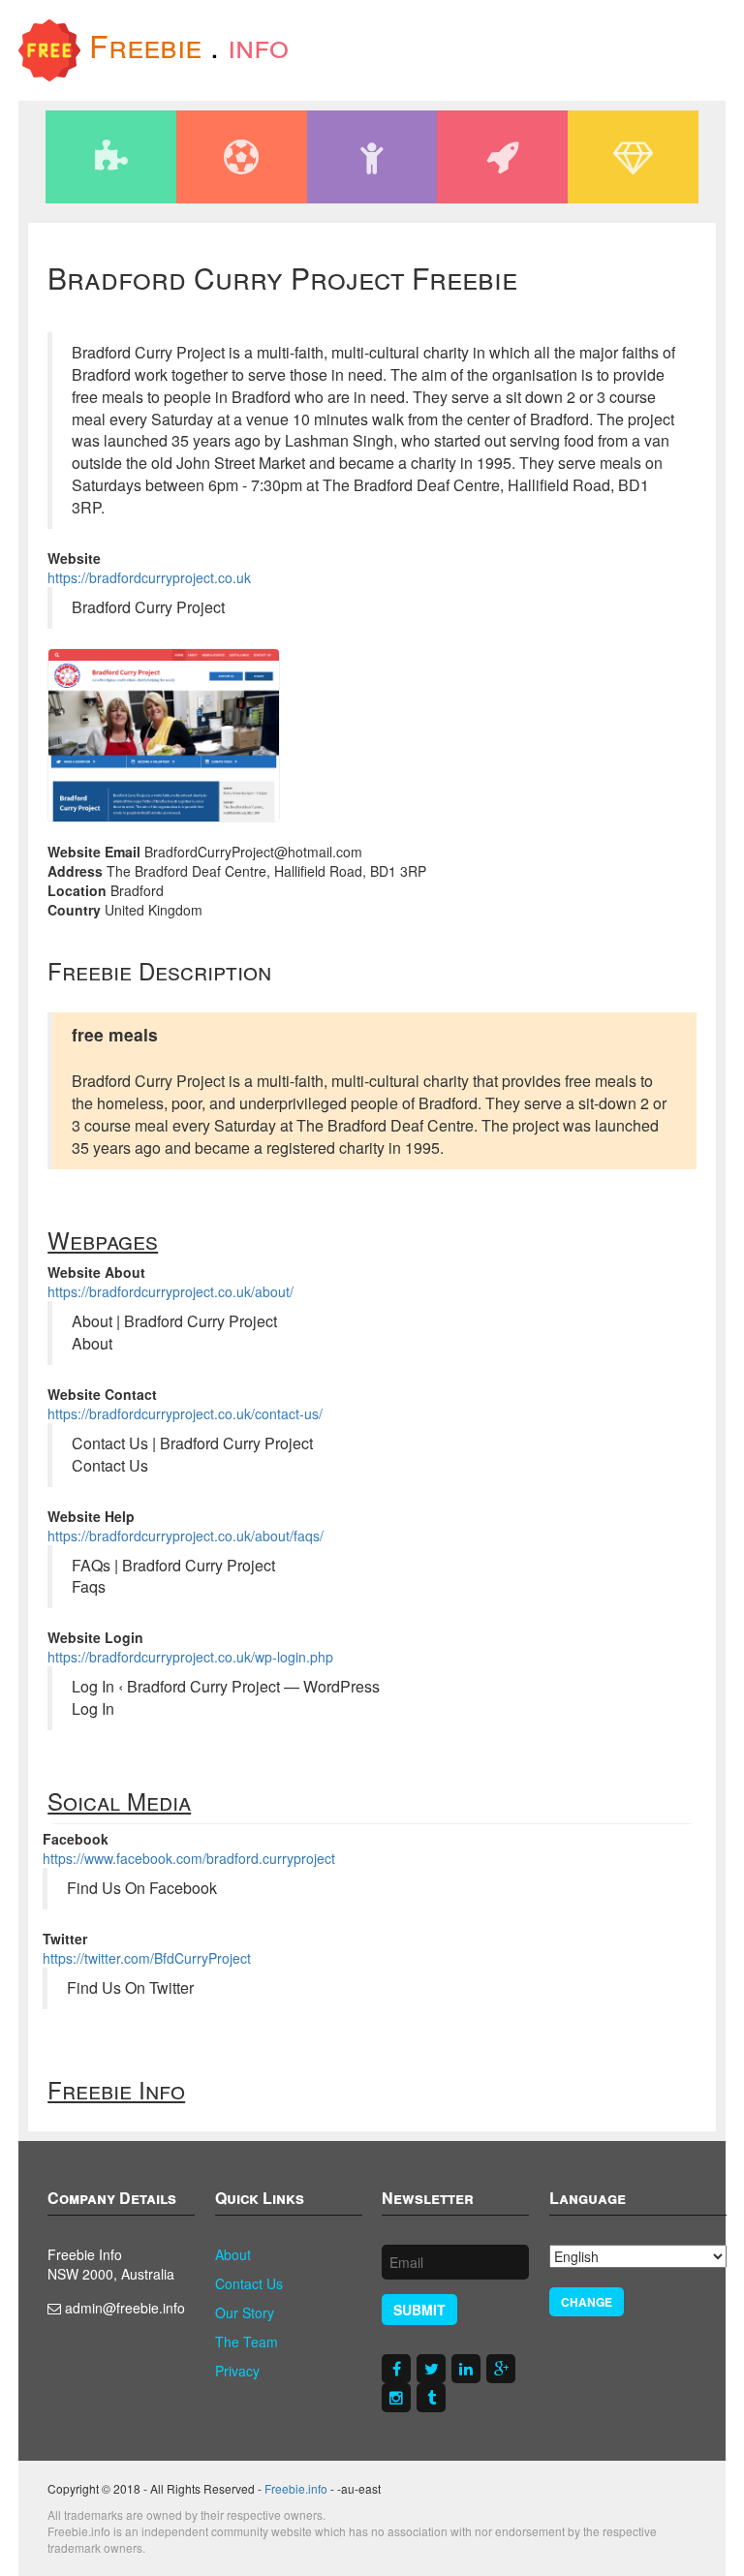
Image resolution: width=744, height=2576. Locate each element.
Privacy (237, 2371)
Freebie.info (296, 2488)
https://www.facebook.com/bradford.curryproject (189, 1858)
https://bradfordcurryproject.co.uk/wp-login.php (190, 1657)
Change (587, 2302)
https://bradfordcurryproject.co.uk (149, 577)
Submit (419, 2310)
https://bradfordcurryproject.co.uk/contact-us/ (185, 1413)
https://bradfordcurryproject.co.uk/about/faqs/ (186, 1536)
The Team (247, 2342)
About (233, 2254)
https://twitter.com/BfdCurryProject (147, 1958)
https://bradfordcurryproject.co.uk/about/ (170, 1291)
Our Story (245, 2312)
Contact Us (249, 2283)
